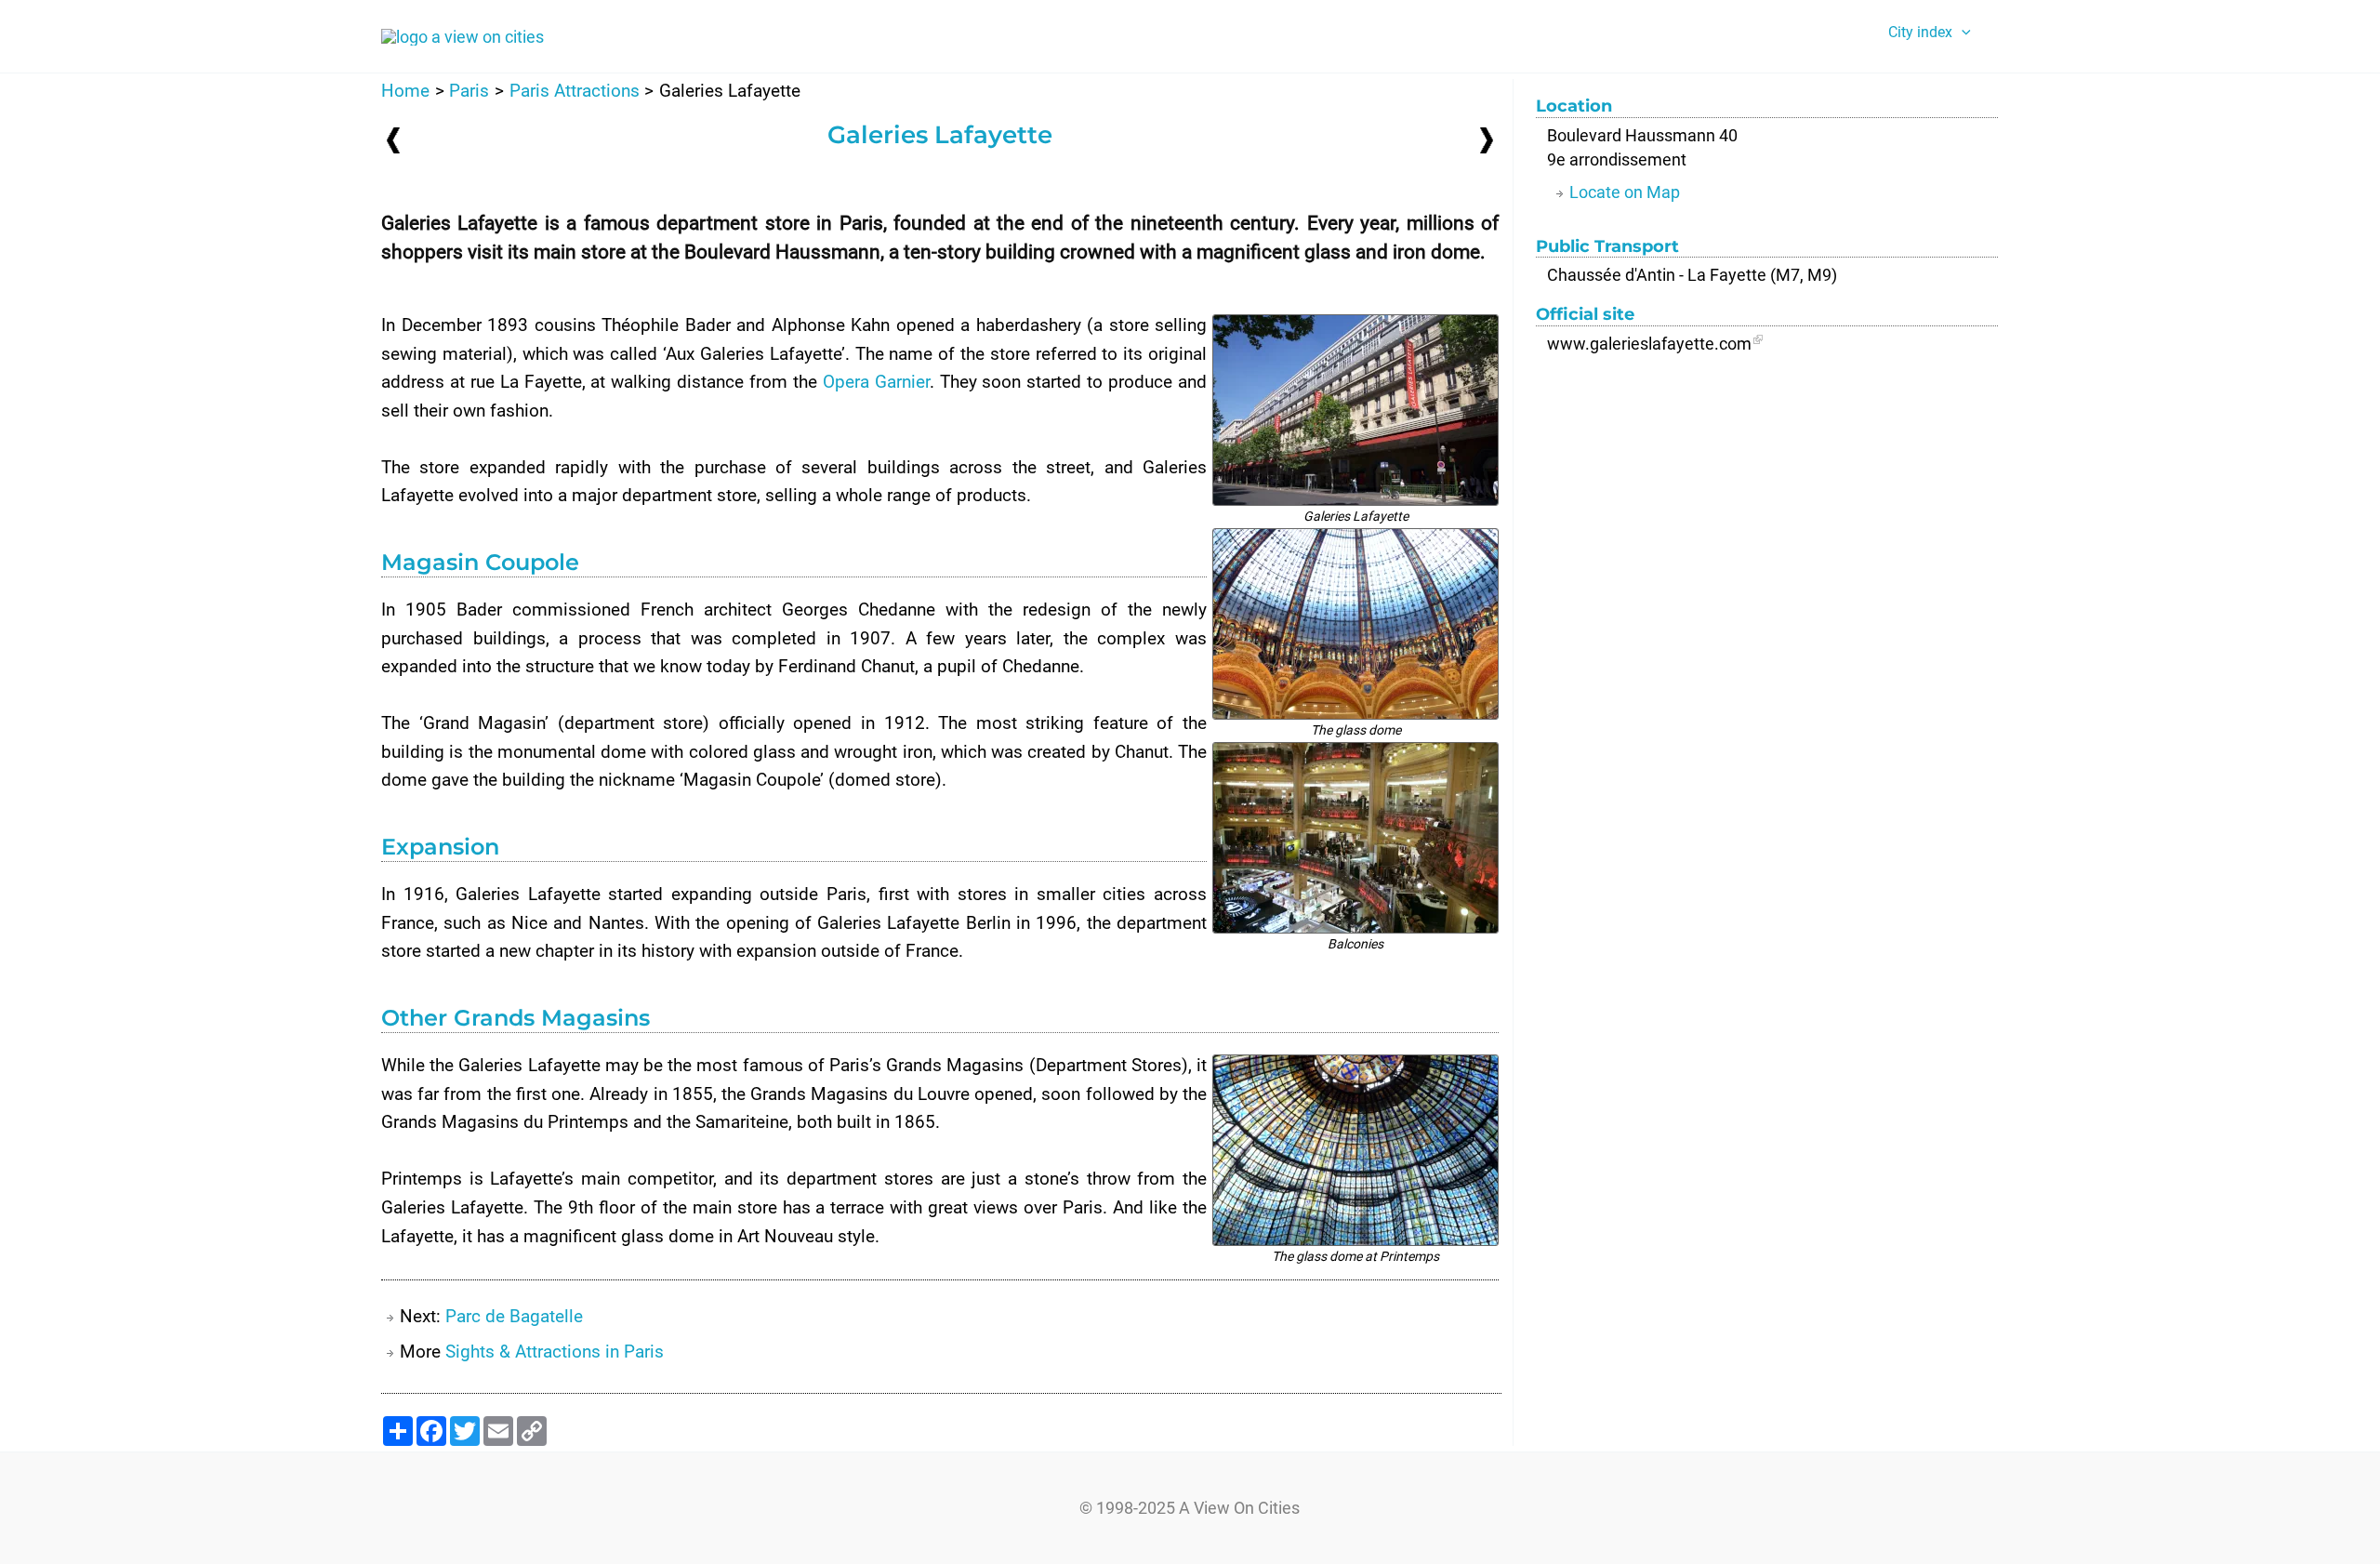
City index (1920, 32)
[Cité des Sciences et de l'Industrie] (393, 140)
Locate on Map (1625, 192)
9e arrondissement (1617, 159)
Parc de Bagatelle (514, 1316)
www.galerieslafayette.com (1649, 344)
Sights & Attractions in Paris (555, 1352)
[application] (1962, 33)
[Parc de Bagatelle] (1487, 139)
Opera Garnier (876, 382)
